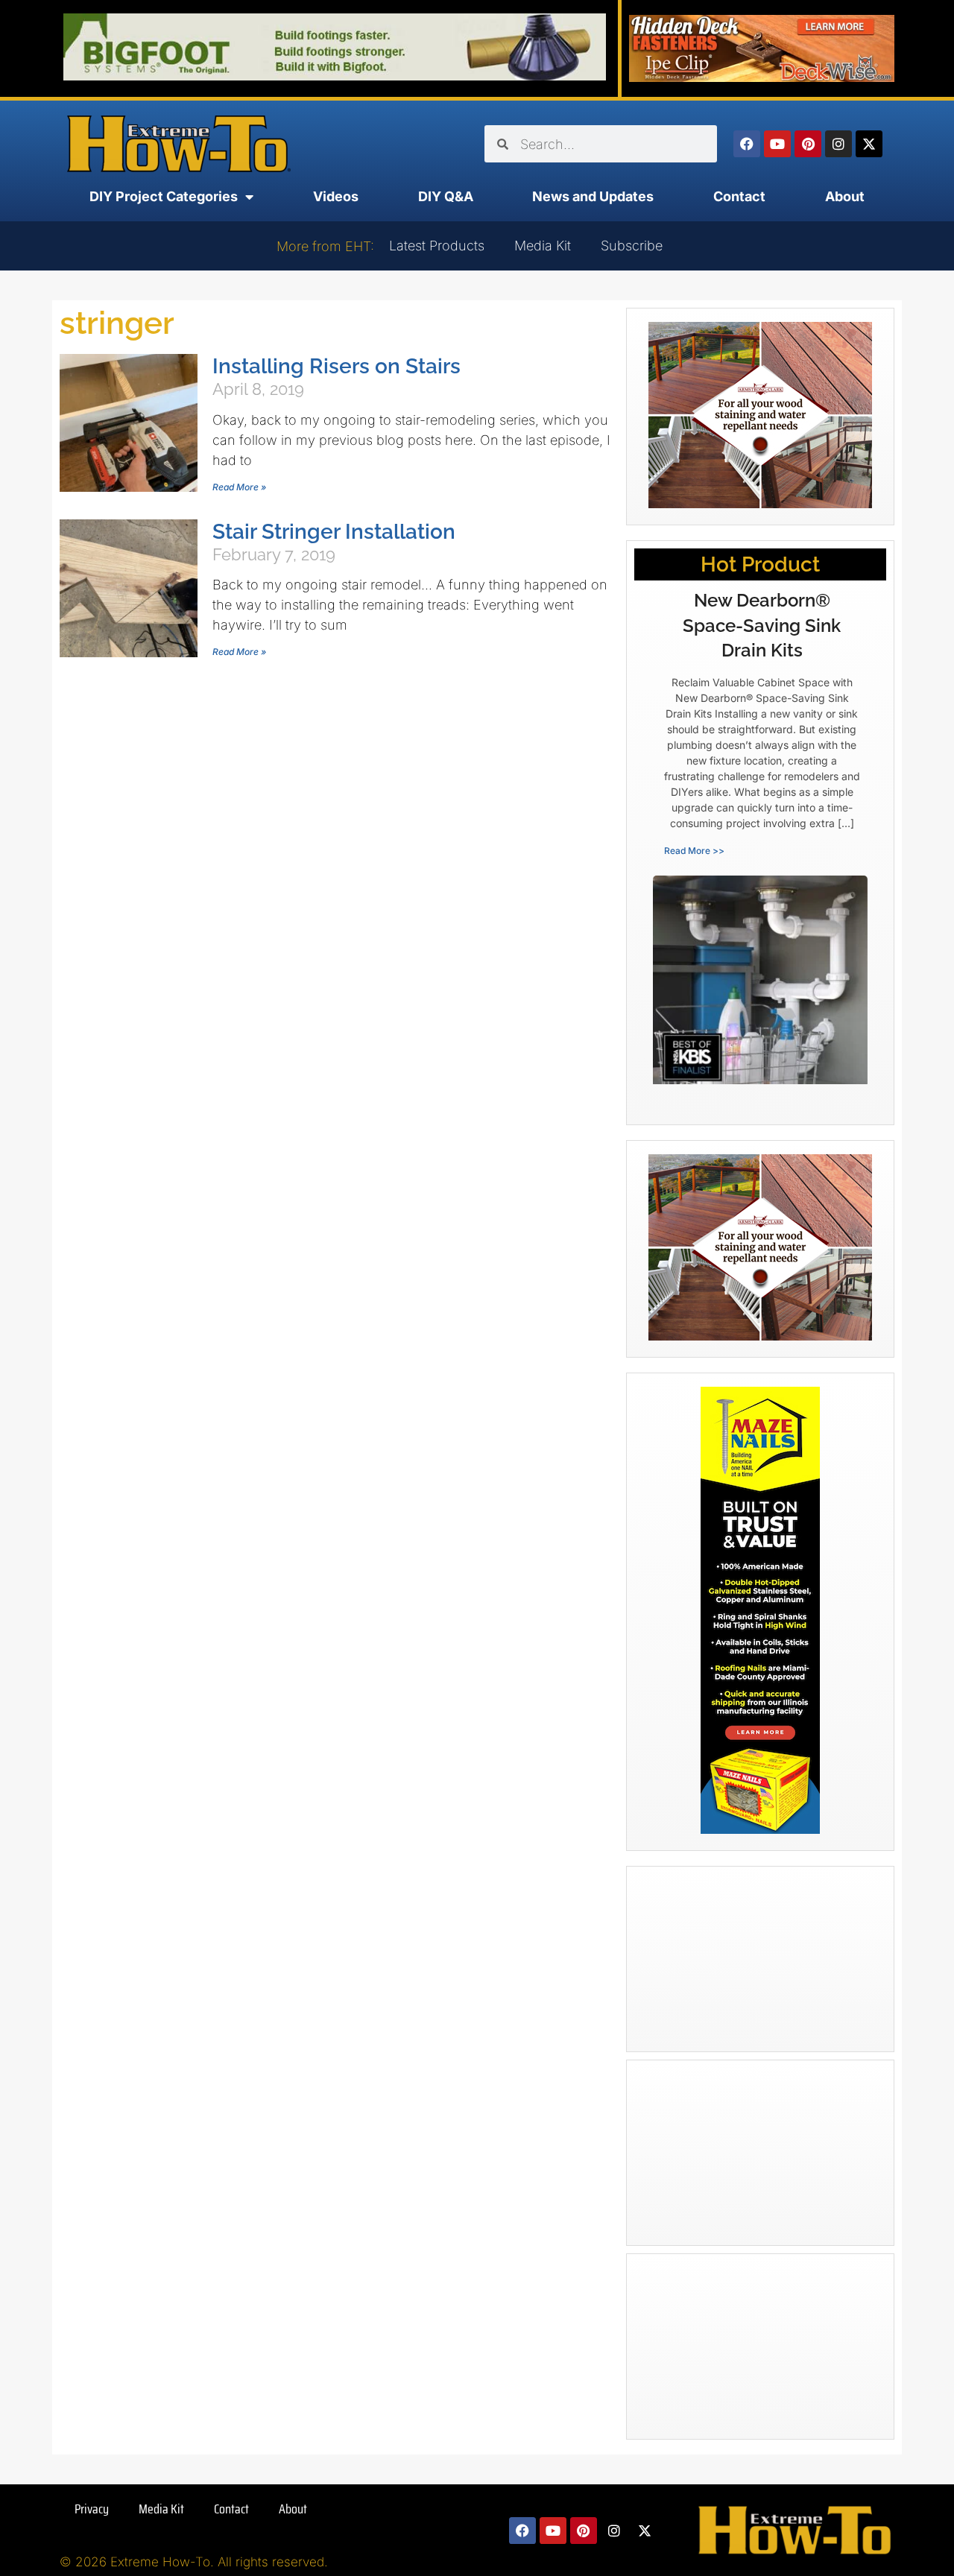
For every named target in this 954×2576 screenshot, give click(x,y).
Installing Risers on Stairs (337, 366)
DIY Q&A (446, 196)
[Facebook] (747, 144)
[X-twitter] (869, 144)
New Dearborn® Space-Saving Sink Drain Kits (762, 625)
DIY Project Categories (164, 196)
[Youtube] (777, 144)
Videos (336, 196)
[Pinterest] (808, 144)
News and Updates (593, 196)
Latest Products (437, 246)
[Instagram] (838, 144)
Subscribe (632, 246)
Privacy (92, 2509)
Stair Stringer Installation (334, 532)
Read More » (239, 487)
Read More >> (694, 851)
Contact (739, 196)
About (845, 196)
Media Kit (543, 246)
